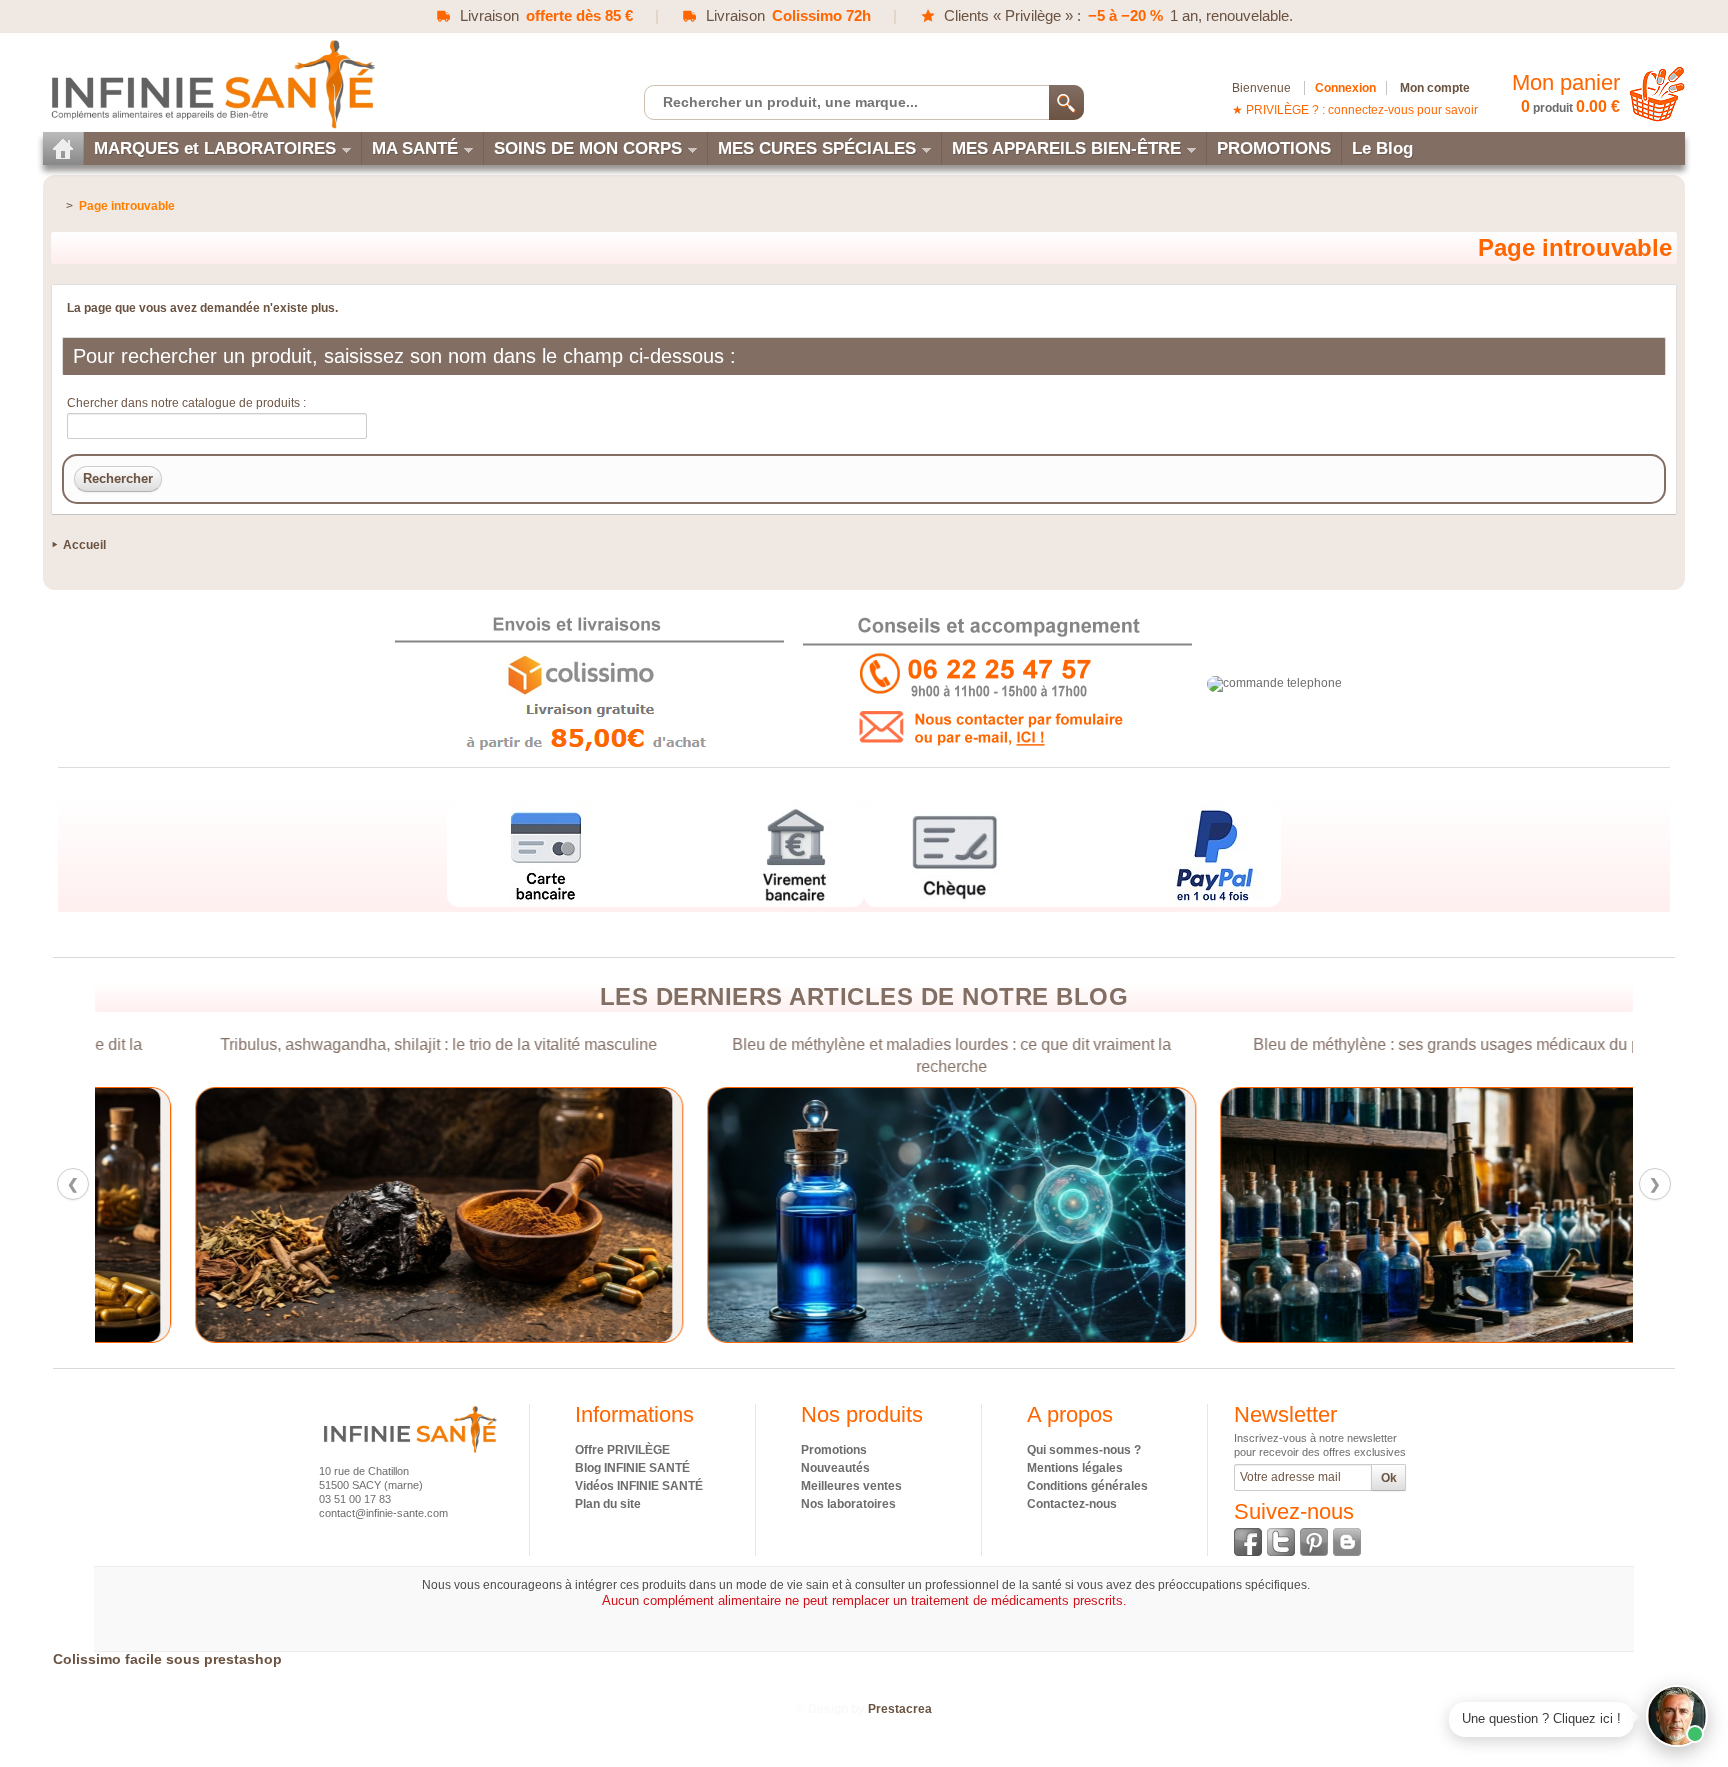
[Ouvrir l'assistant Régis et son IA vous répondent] (1677, 1716)
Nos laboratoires (848, 1504)
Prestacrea (900, 1709)
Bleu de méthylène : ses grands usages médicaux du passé (1376, 1044)
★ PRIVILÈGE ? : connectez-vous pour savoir (1355, 110)
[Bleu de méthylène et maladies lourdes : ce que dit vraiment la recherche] (864, 1215)
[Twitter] (1281, 1542)
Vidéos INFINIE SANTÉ (639, 1486)
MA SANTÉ (415, 148)
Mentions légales (1075, 1468)
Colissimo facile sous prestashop (167, 1659)
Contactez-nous (1072, 1504)
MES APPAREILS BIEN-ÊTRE (1066, 148)
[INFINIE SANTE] (211, 83)
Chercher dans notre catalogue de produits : (186, 403)
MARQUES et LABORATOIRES (215, 148)
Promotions (834, 1450)
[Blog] (1347, 1542)
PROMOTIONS (1274, 148)
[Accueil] (63, 148)
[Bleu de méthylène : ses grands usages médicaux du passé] (1376, 1215)
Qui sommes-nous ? (1084, 1450)
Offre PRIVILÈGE (622, 1450)
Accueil (84, 545)
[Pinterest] (1314, 1542)
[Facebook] (1248, 1542)
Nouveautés (835, 1468)
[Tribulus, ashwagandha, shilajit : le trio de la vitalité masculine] (351, 1215)
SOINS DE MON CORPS (588, 148)
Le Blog (1382, 148)
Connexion (1345, 88)
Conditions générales (1087, 1486)
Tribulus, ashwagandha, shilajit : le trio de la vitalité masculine (351, 1044)
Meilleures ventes (851, 1486)
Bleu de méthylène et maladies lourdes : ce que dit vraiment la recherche (863, 1055)
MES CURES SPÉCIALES (817, 148)
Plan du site (608, 1504)
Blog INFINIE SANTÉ (632, 1468)
